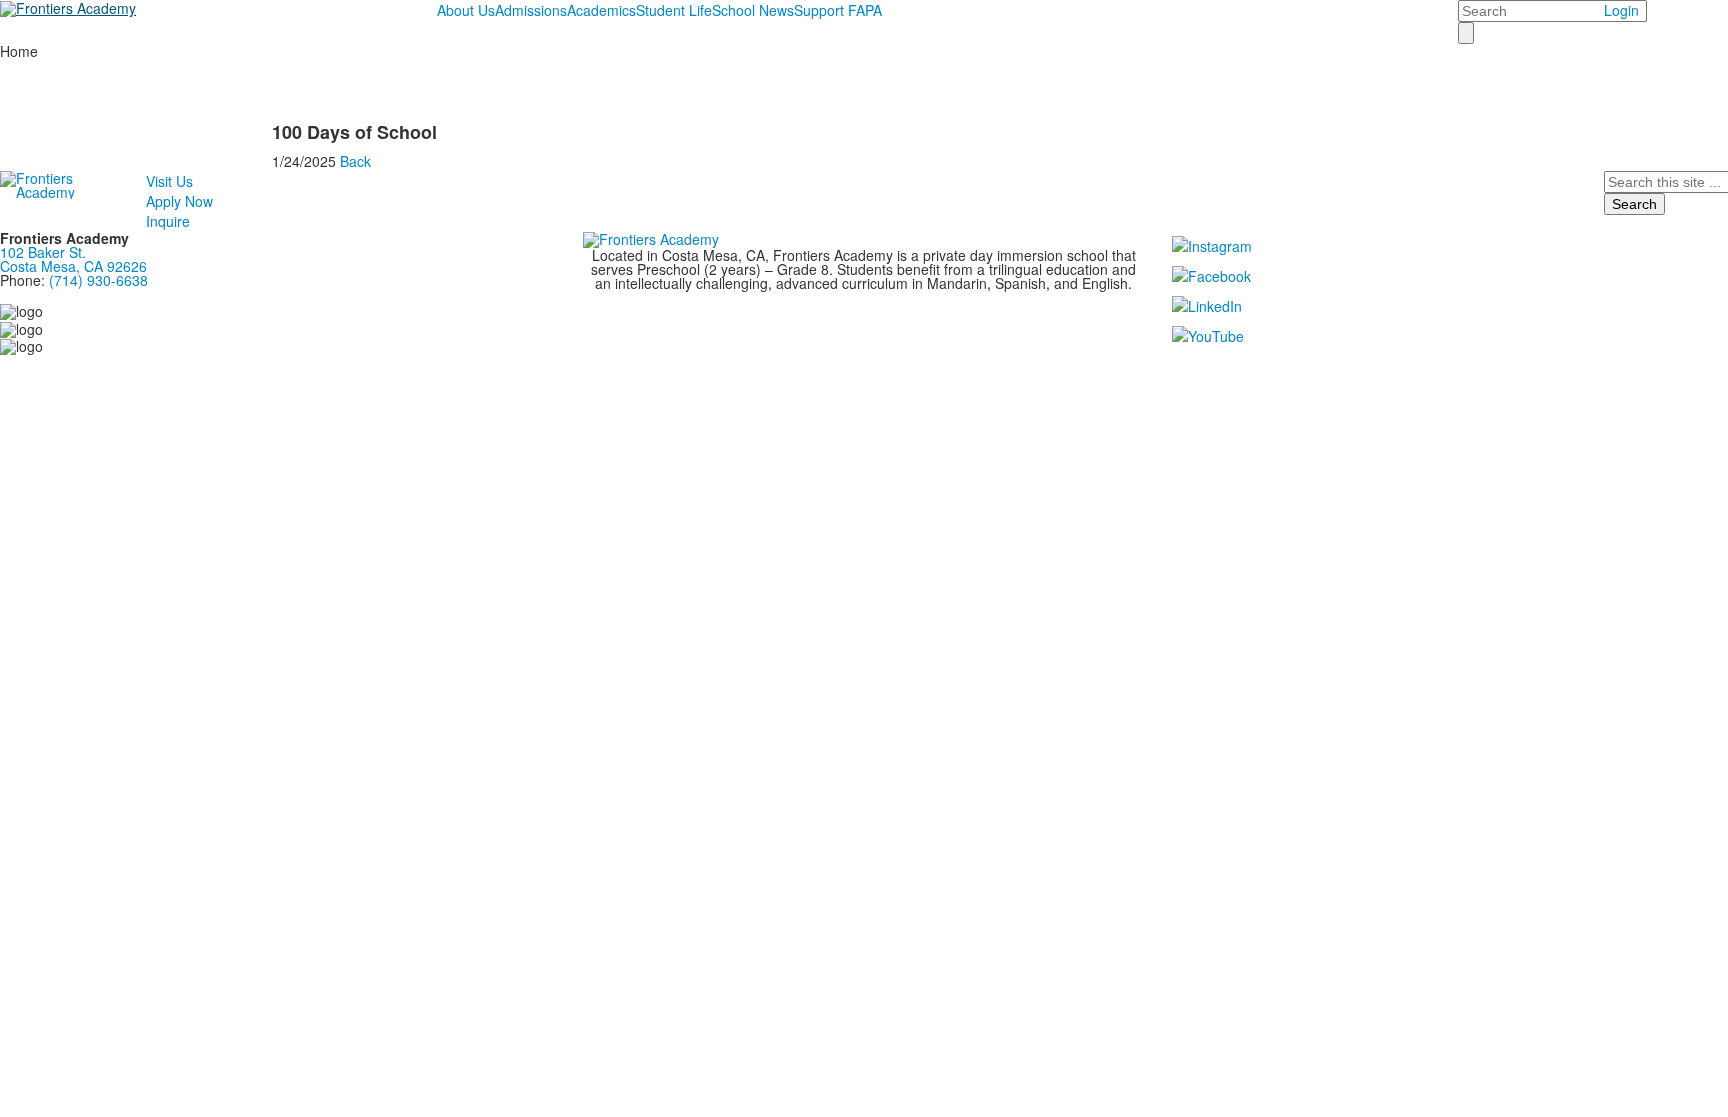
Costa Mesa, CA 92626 (73, 266)
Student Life (674, 10)
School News (753, 10)
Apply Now (179, 201)
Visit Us (169, 181)
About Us (466, 10)
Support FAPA (838, 10)
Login (1621, 10)
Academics (601, 10)
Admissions (531, 10)
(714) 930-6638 (98, 280)
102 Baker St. (47, 252)
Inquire (168, 221)
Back (355, 161)
